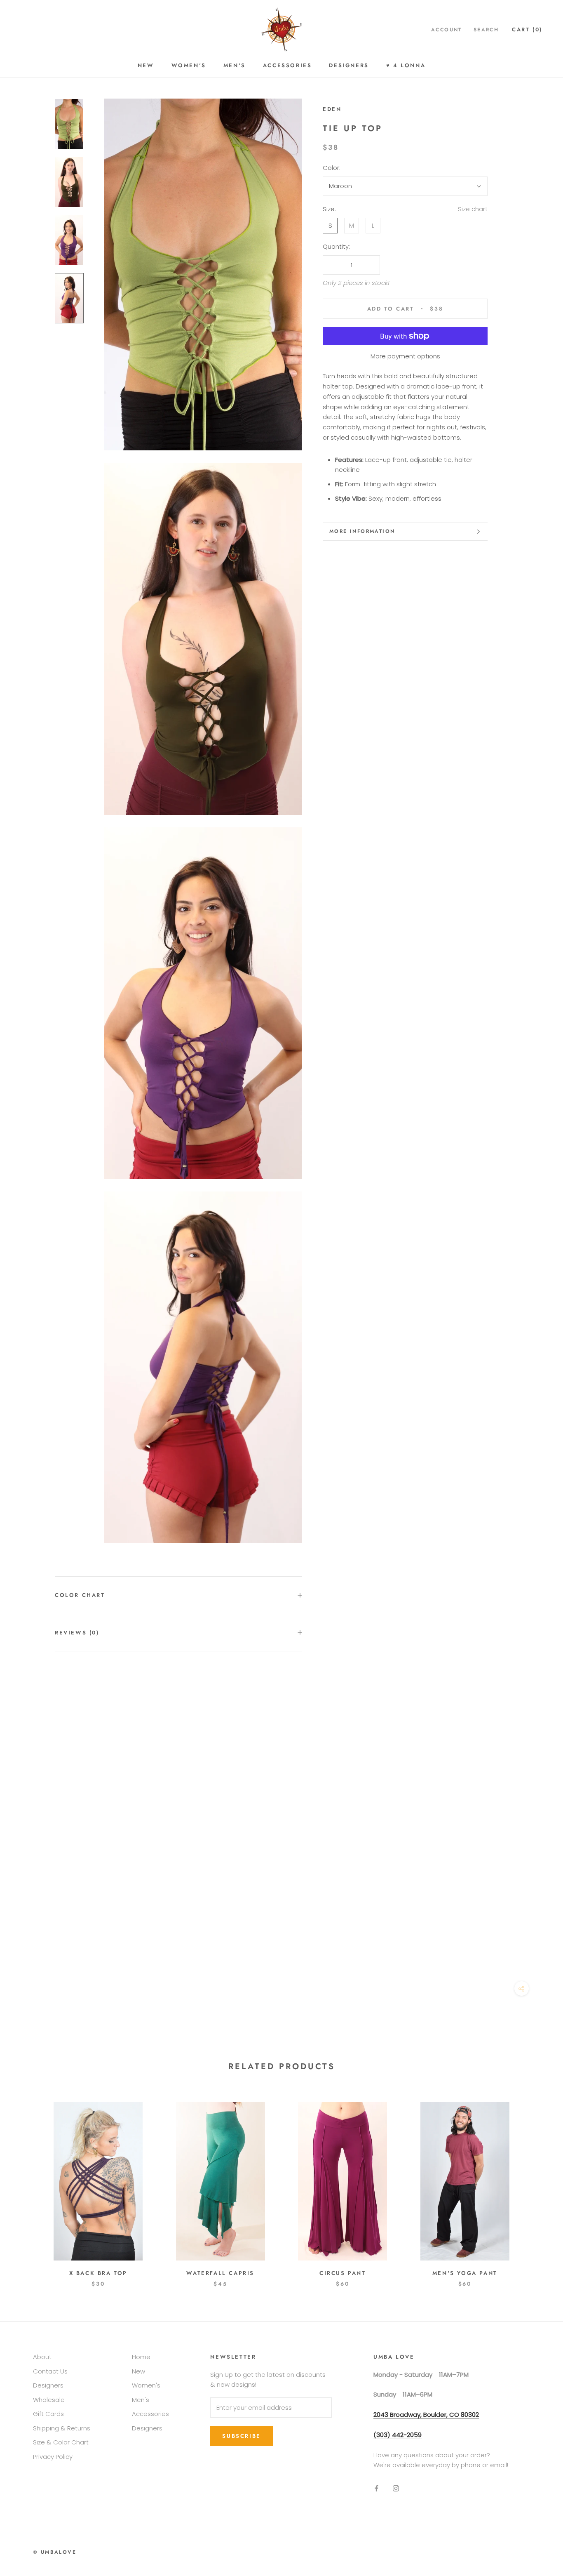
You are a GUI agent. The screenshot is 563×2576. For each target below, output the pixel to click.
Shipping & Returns (62, 2428)
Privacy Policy (53, 2457)
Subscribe (241, 2436)
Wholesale (49, 2400)
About (42, 2357)
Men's (235, 65)
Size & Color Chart (61, 2442)
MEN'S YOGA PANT (465, 2273)
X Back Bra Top (98, 2273)
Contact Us (50, 2371)
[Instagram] (396, 2488)
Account (447, 30)
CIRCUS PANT (343, 2273)
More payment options (405, 356)
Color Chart (80, 1595)
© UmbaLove (55, 2552)
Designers (349, 65)
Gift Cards (48, 2414)
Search (486, 30)
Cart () (527, 29)
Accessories (287, 65)
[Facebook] (377, 2488)
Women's (189, 65)
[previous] (26, 2186)
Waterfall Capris (220, 2273)
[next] (537, 2186)
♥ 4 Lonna (406, 65)
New (146, 65)
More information (362, 531)
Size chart (473, 209)
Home (141, 2357)
